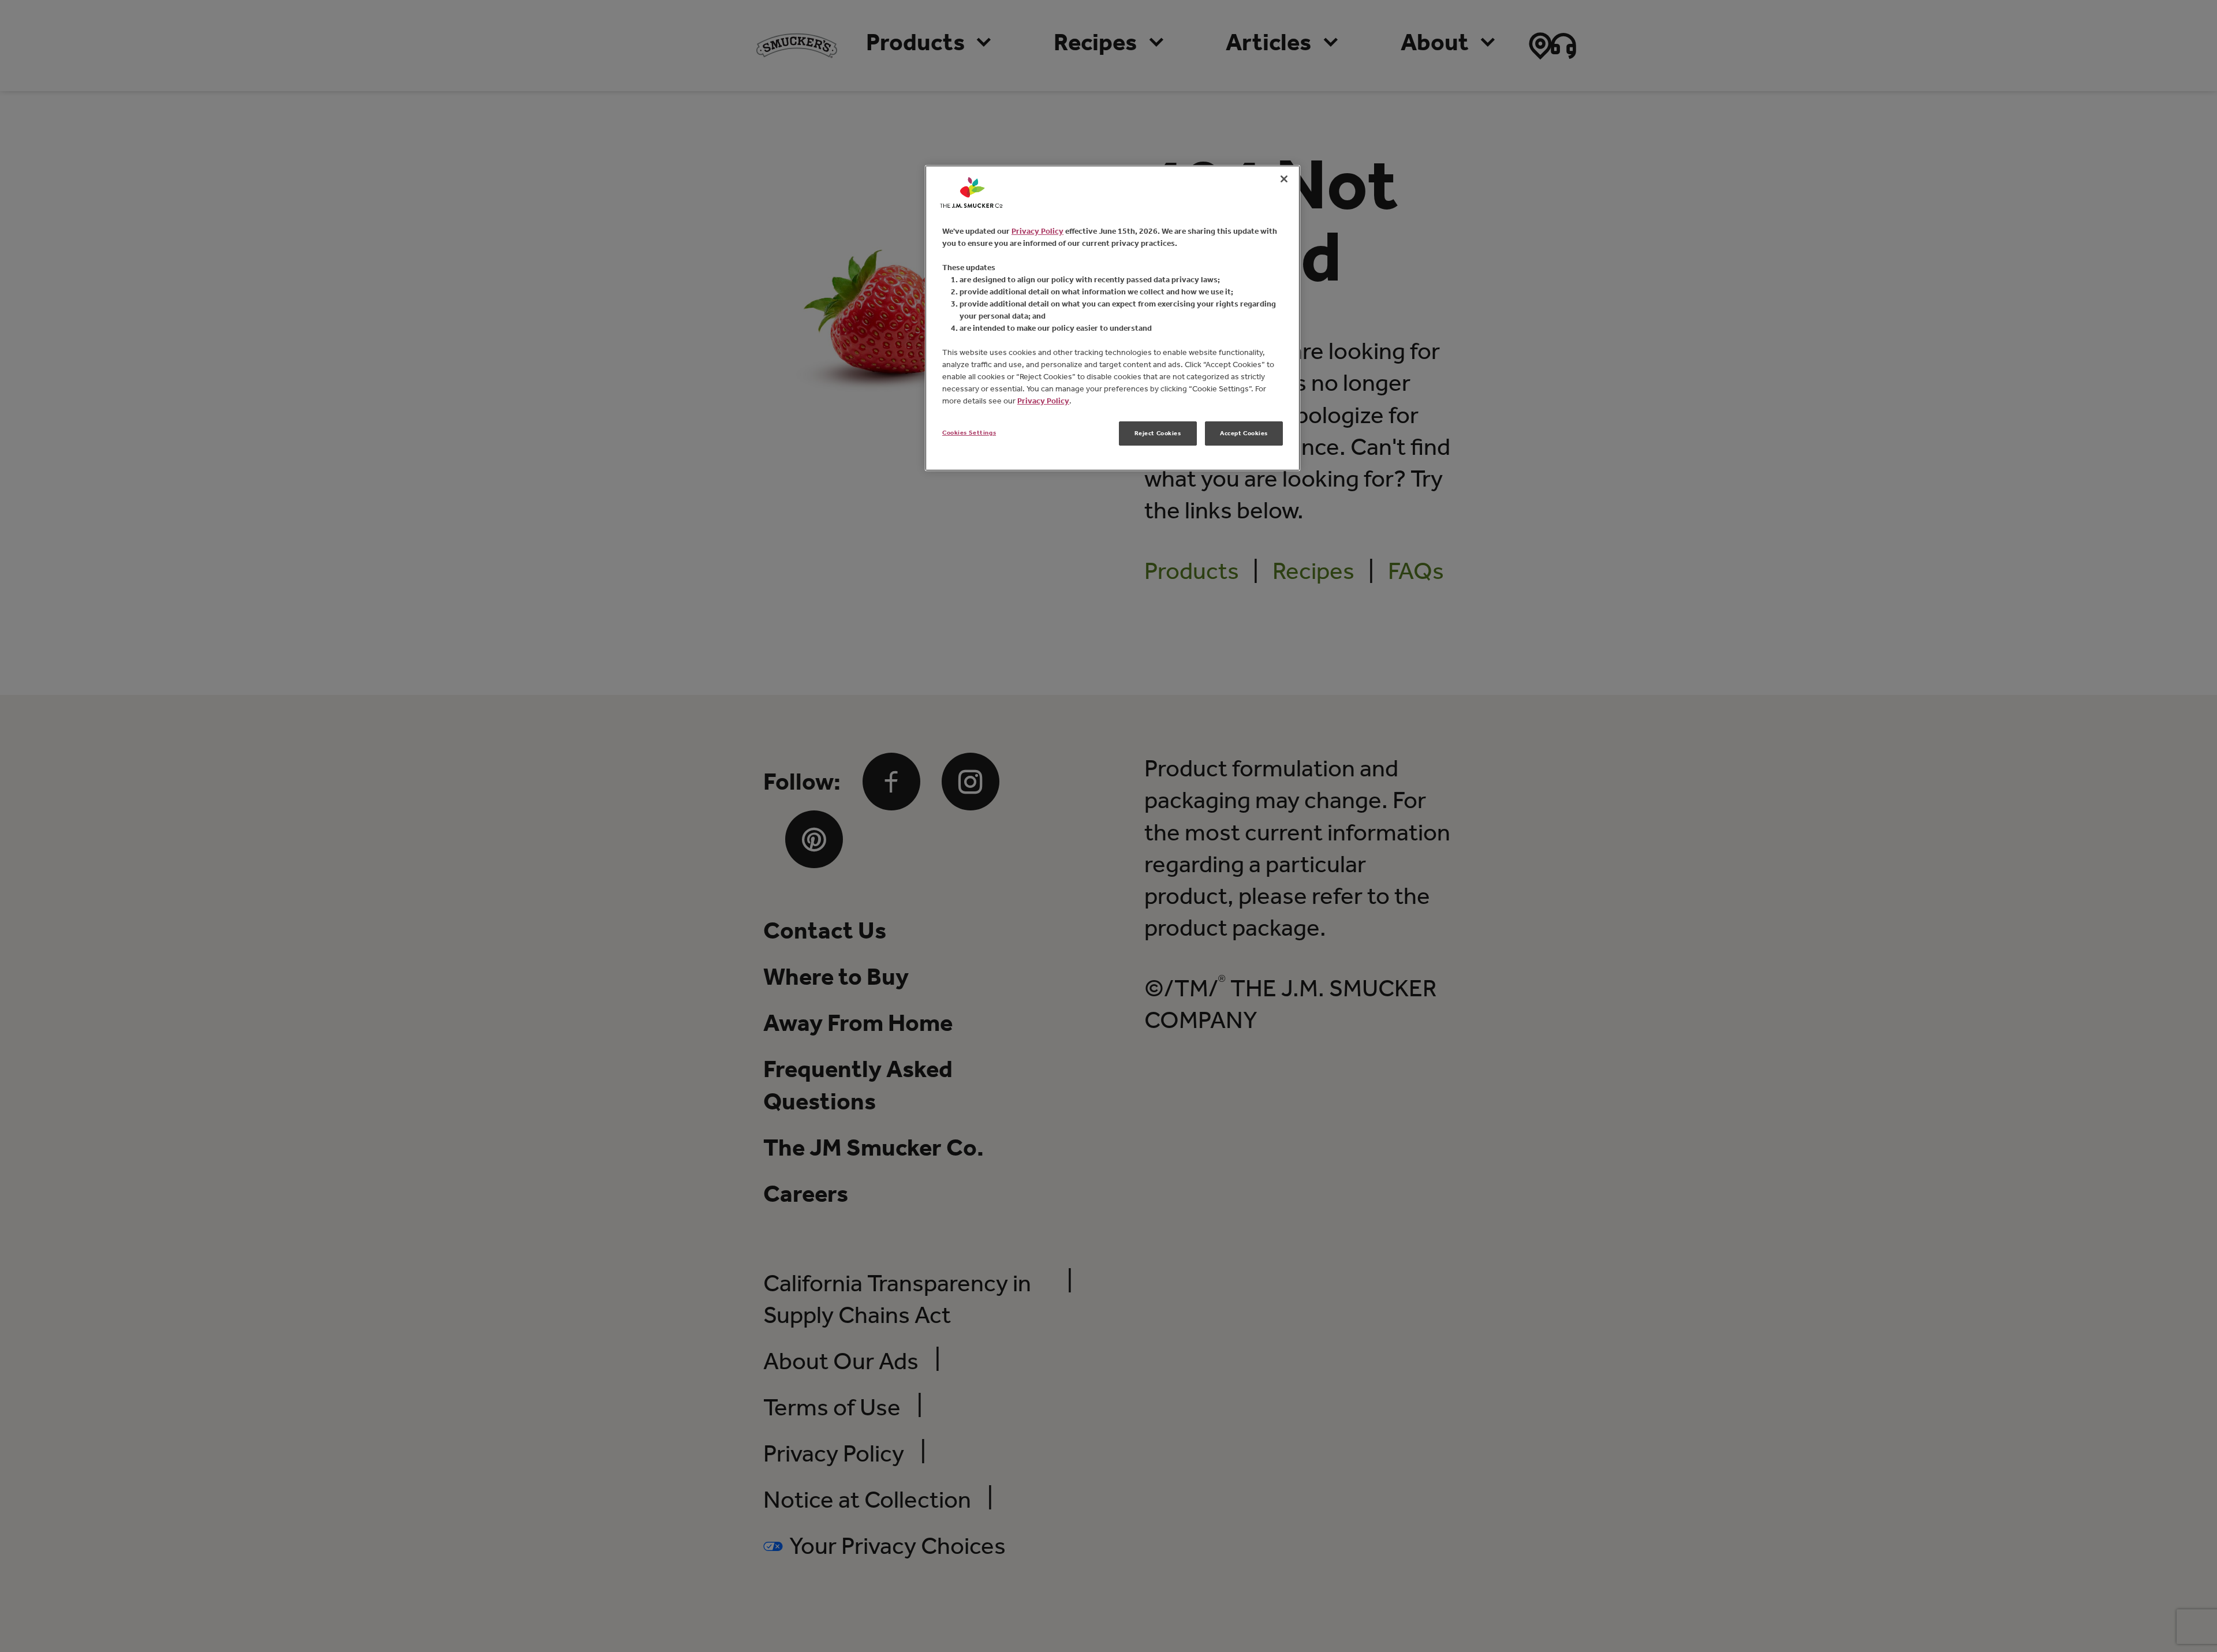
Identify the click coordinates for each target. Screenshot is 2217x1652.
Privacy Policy (1037, 231)
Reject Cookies (1158, 433)
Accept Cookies (1244, 433)
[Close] (1284, 179)
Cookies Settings (969, 432)
